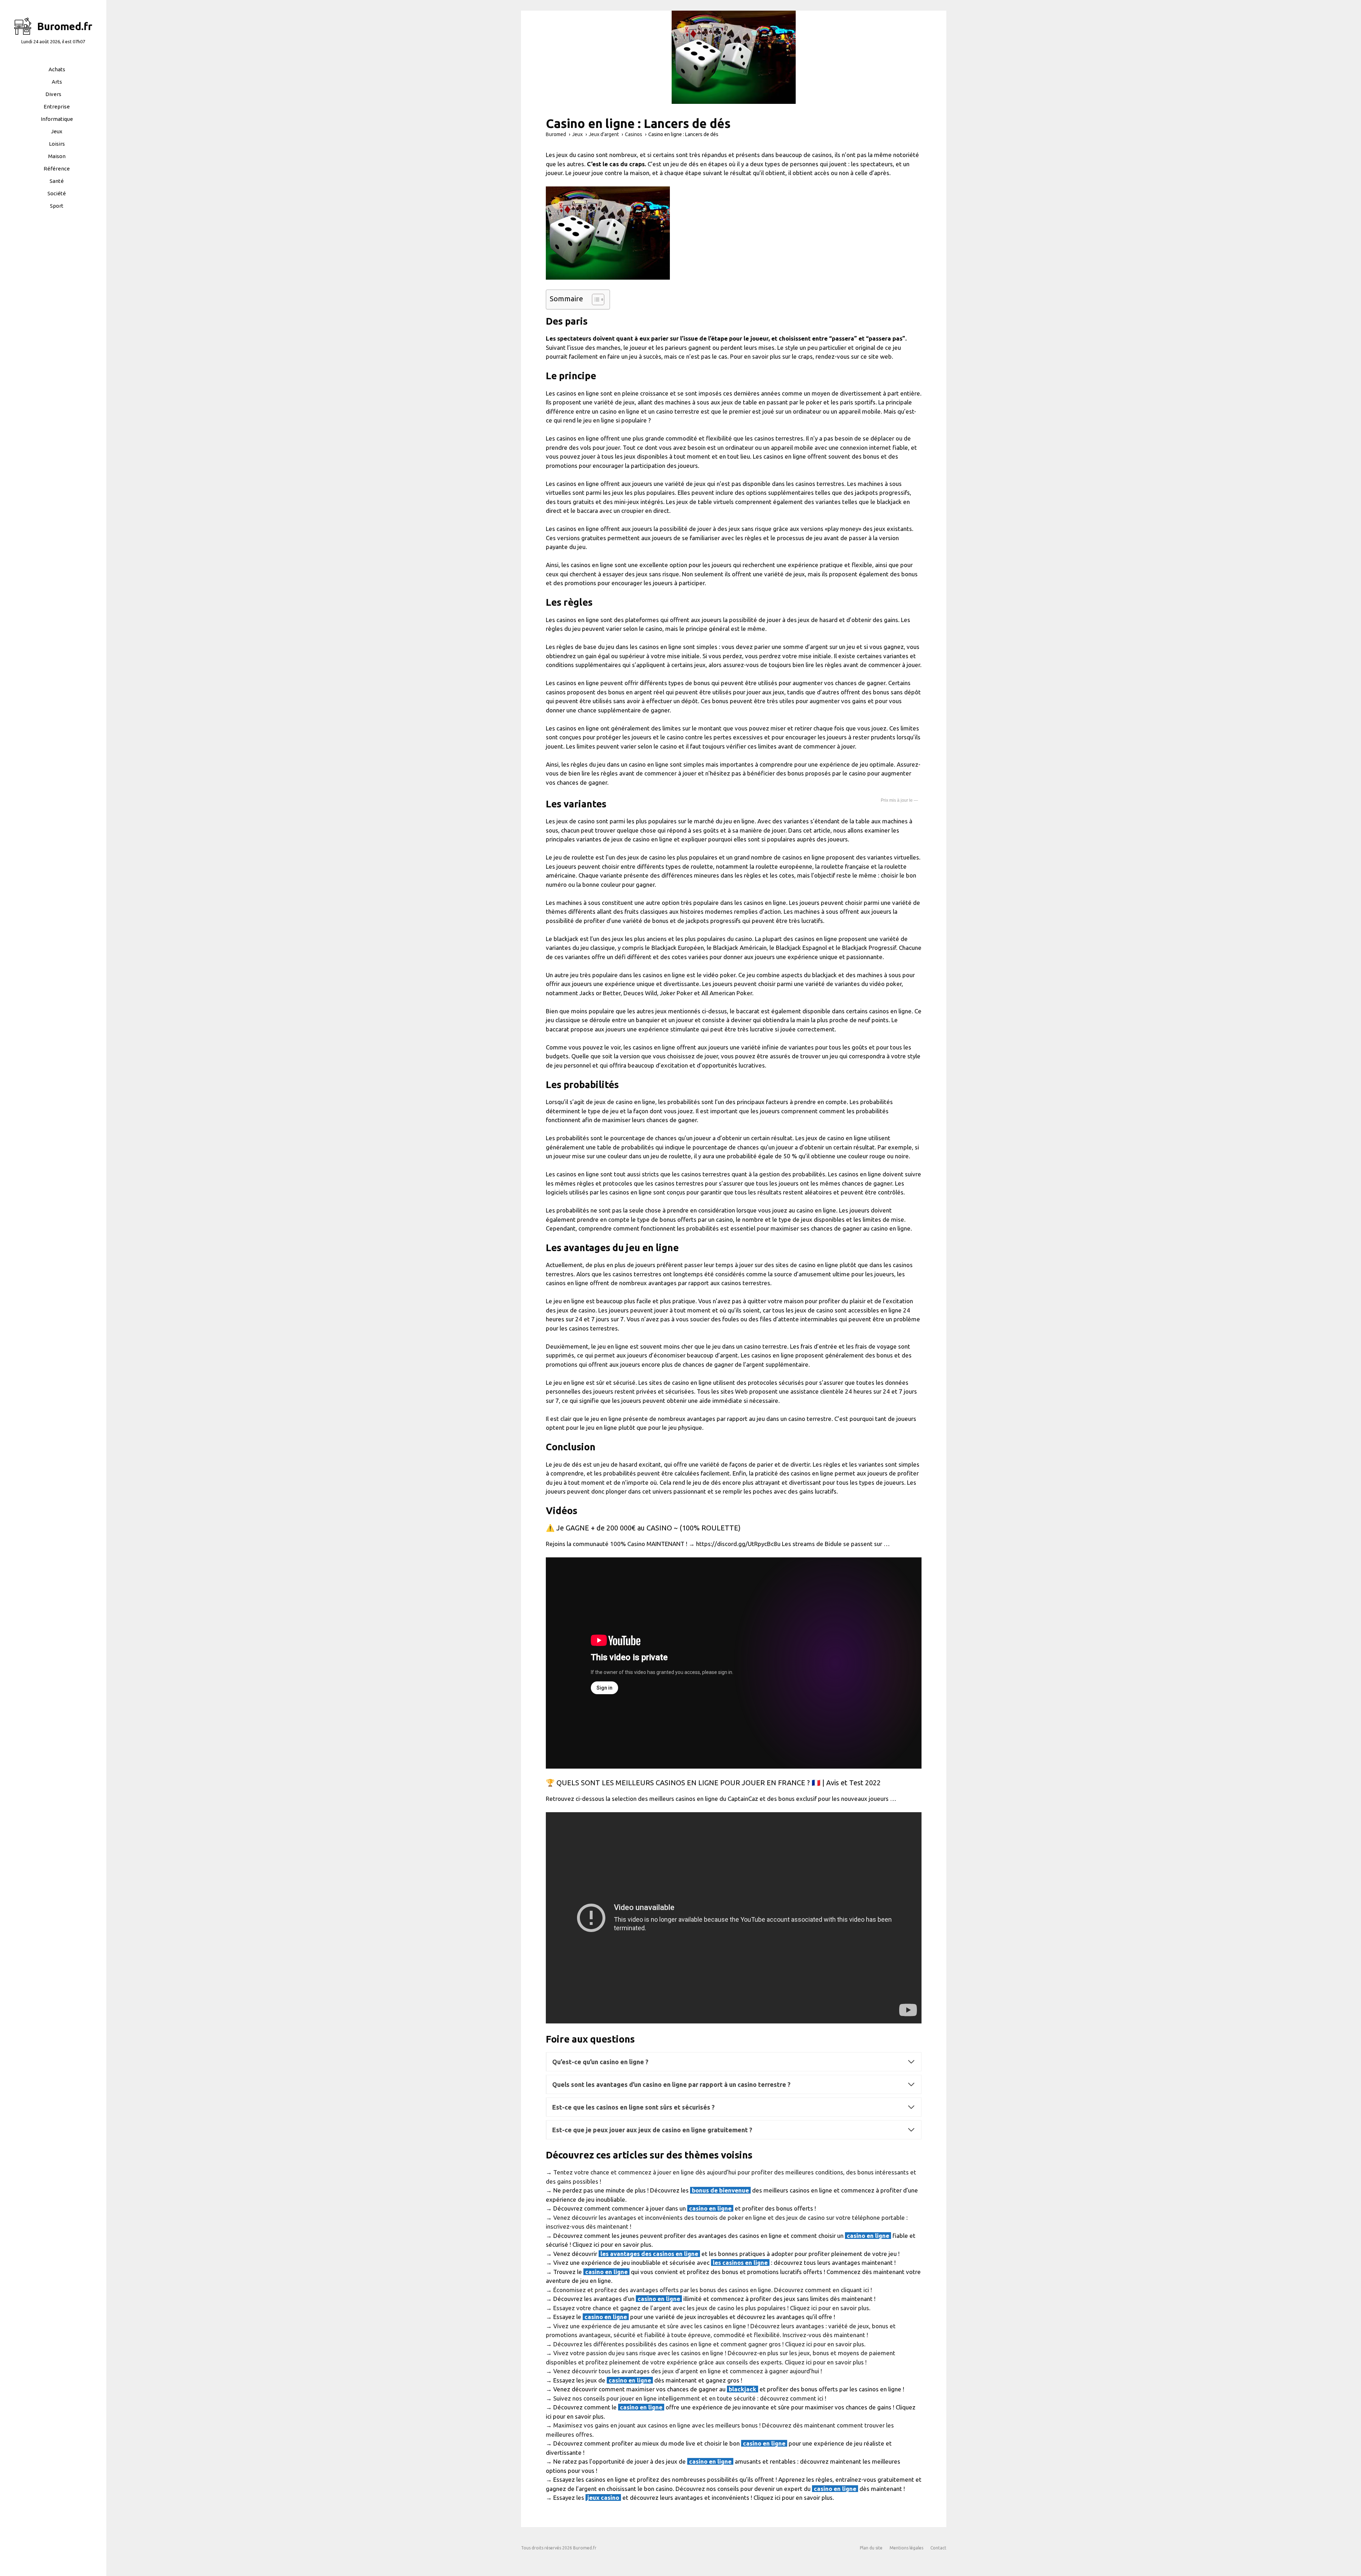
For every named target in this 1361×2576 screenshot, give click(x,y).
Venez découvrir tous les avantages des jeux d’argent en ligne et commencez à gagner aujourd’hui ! (688, 2371)
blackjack (743, 2389)
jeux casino (603, 2497)
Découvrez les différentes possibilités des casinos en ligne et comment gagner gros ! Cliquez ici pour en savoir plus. (709, 2344)
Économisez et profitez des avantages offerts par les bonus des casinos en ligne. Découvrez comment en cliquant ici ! (713, 2290)
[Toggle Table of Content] (595, 299)
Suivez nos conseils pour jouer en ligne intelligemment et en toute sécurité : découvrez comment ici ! (690, 2398)
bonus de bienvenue (720, 2190)
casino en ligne (710, 2208)
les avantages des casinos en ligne (649, 2254)
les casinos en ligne (740, 2263)
